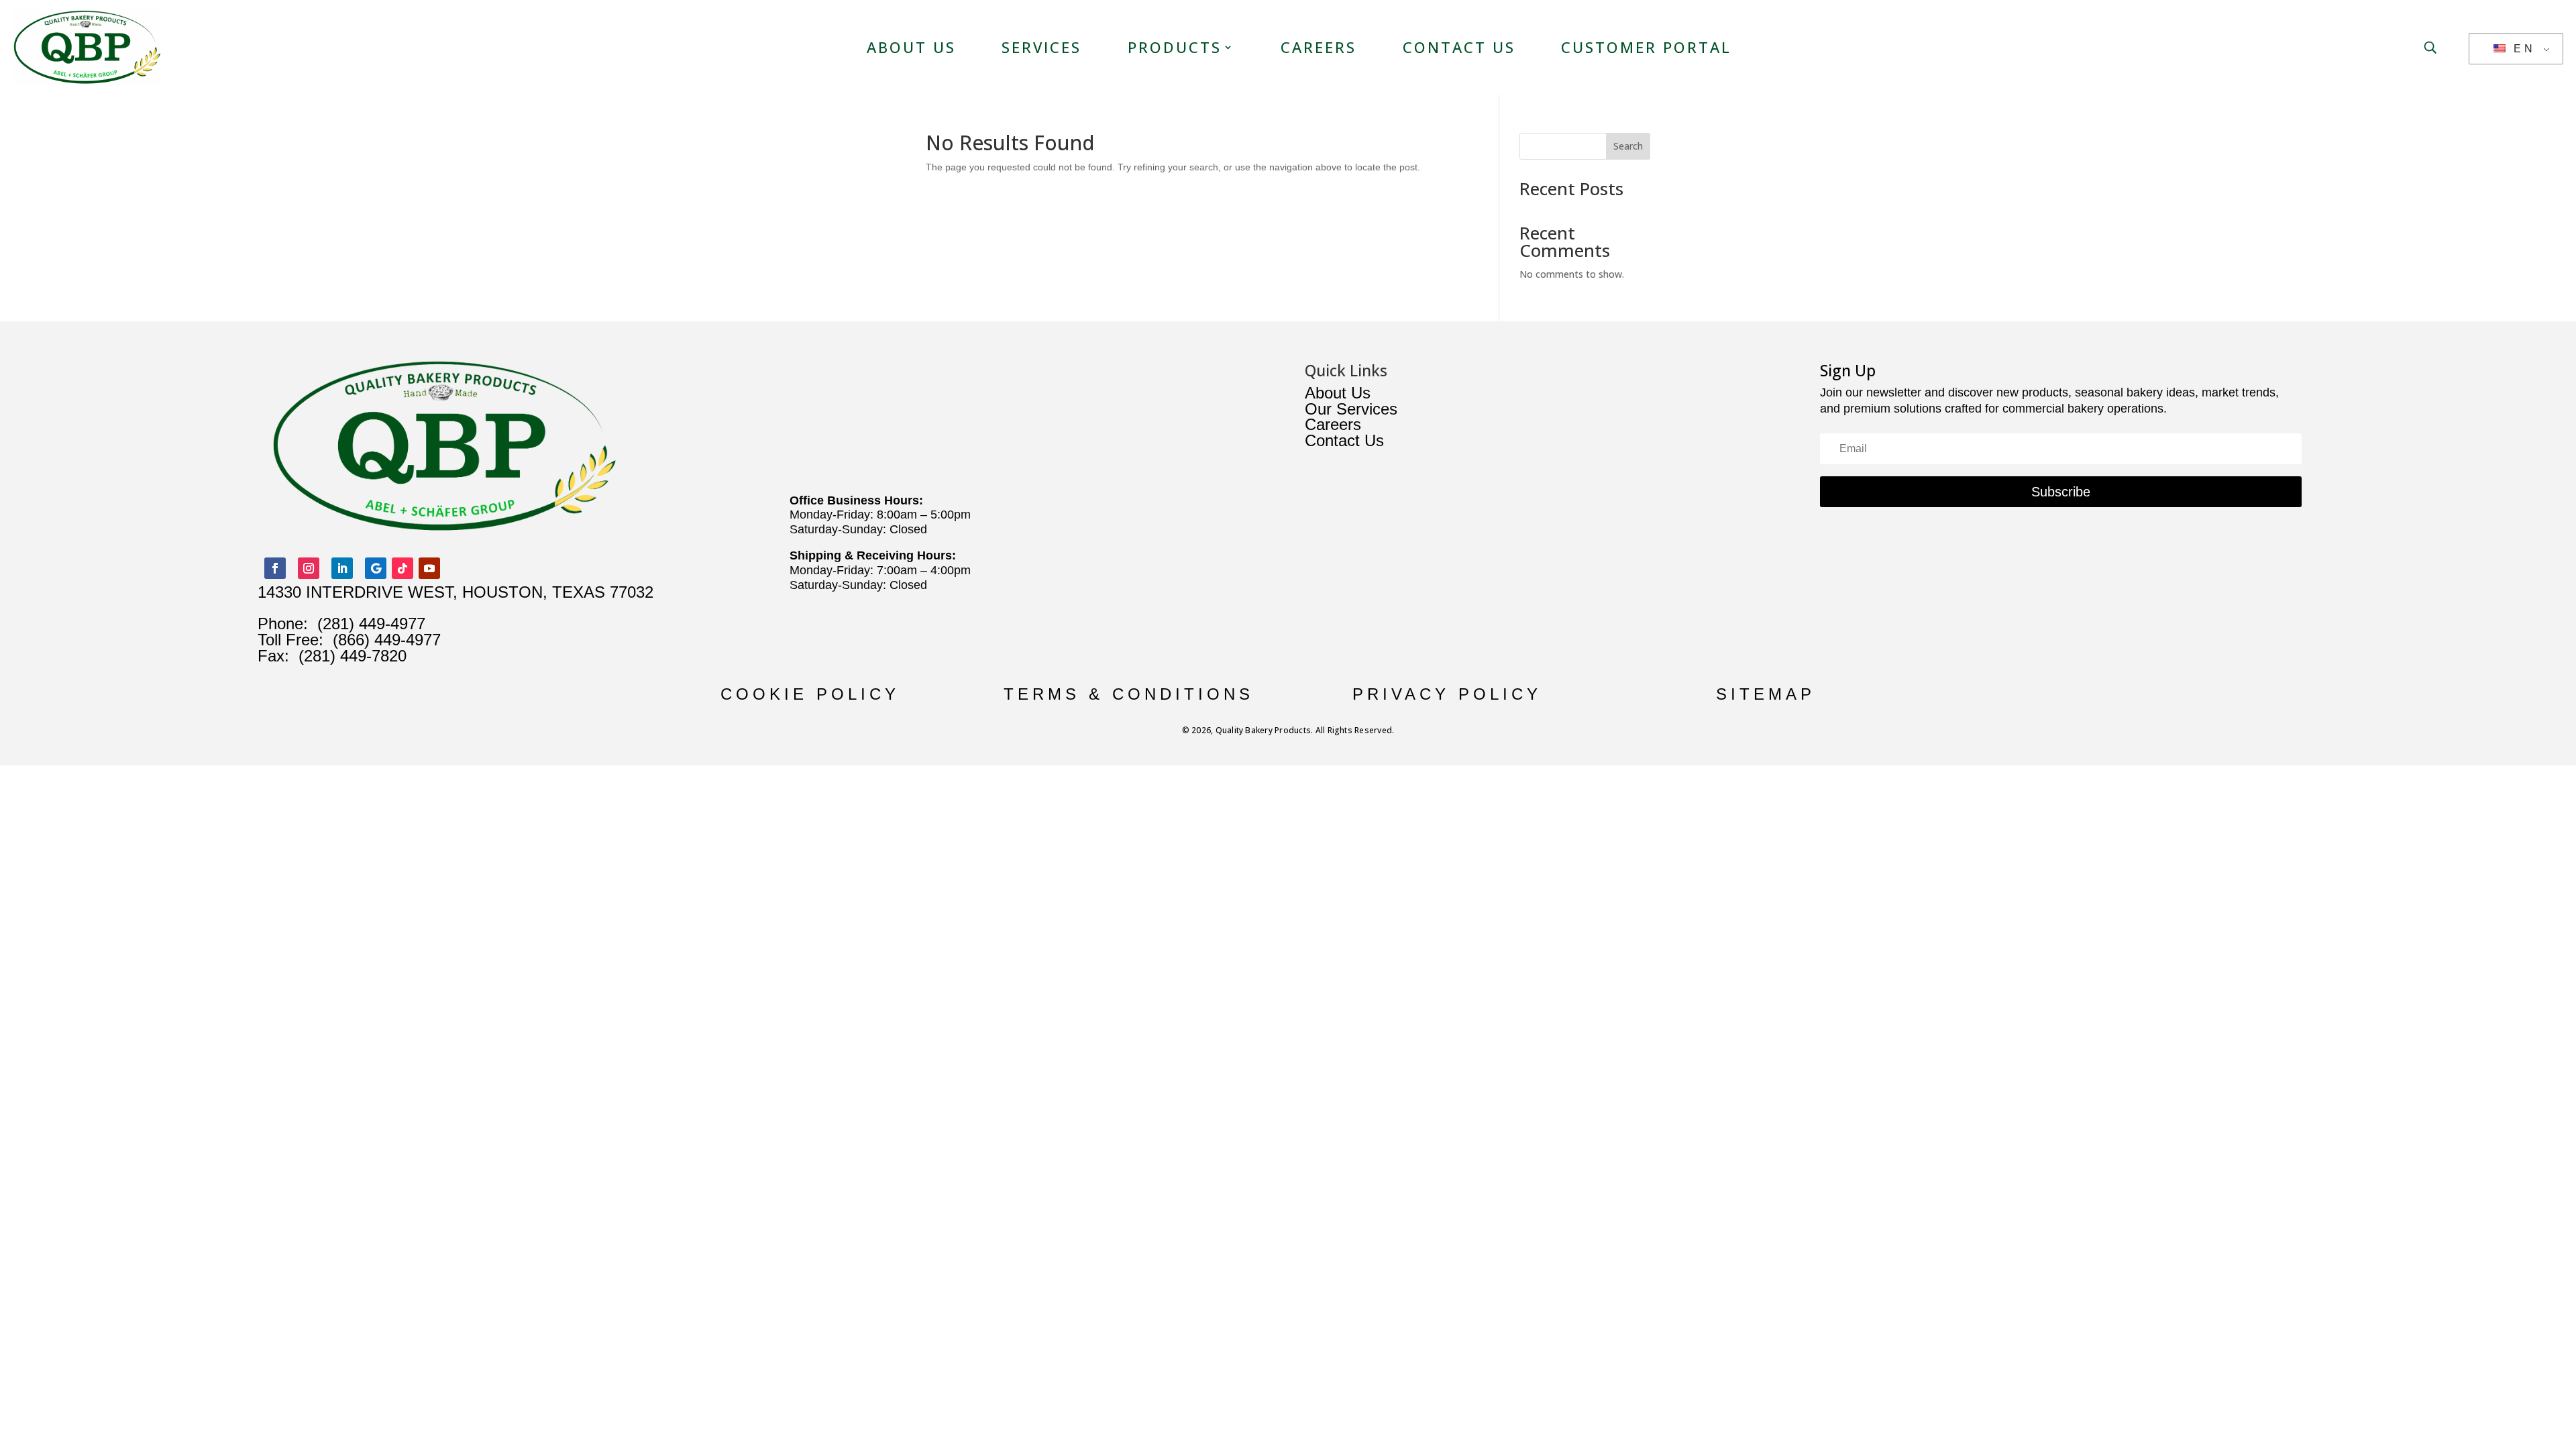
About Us (911, 47)
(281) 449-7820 (348, 656)
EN (2522, 49)
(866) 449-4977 (387, 640)
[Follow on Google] (376, 568)
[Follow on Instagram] (309, 568)
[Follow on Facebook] (275, 568)
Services (1041, 47)
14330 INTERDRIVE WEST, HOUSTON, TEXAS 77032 (455, 592)
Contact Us (1459, 47)
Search (1628, 146)
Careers (1319, 47)
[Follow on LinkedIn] (342, 568)
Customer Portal (1646, 47)
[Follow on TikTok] (402, 568)
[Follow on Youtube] (429, 568)
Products (1175, 47)
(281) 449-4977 (371, 624)
